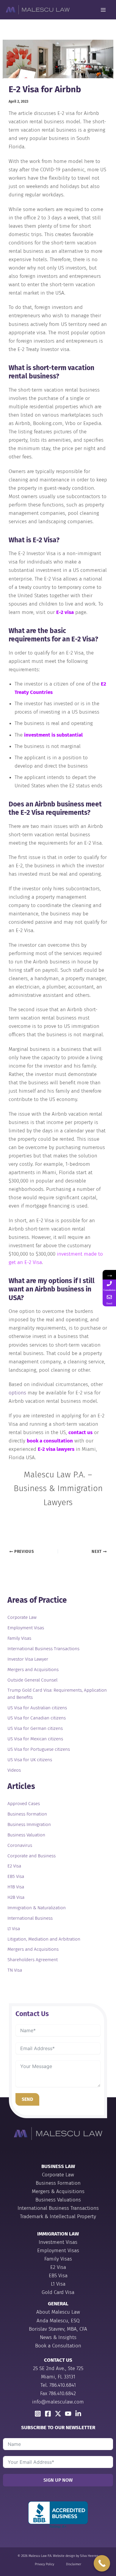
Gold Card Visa (58, 2292)
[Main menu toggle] (104, 10)
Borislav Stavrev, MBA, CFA (58, 2329)
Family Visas (19, 1638)
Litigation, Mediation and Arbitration (44, 1939)
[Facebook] (48, 2414)
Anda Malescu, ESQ (58, 2321)
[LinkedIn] (78, 2414)
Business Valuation (26, 1835)
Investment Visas (58, 2242)
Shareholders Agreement (33, 1960)
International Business (30, 1918)
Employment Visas (26, 1628)
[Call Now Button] (102, 2563)
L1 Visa (14, 1929)
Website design (64, 2556)
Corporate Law (22, 1617)
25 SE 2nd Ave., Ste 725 (58, 2368)
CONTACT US (58, 2360)
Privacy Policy (44, 2564)
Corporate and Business (32, 1856)
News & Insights (58, 2337)
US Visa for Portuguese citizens (39, 1749)
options (17, 1393)
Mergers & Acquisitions (58, 2191)
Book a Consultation (58, 2346)
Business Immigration (29, 1824)
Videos (14, 1770)
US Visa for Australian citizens (37, 1708)
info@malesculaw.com (58, 2402)
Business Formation (27, 1814)
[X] (58, 2414)
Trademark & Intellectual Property (58, 2217)
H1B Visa (16, 1887)
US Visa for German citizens (35, 1728)
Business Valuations (58, 2200)
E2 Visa (14, 1866)
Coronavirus (20, 1845)
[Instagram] (38, 2414)
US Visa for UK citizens (30, 1760)
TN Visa (15, 1970)
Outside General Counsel (32, 1680)
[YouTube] (68, 2414)
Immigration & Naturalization (37, 1908)
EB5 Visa (16, 1876)
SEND (27, 2099)
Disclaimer (74, 2564)
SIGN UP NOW (58, 2480)
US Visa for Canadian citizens (37, 1718)
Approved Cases (24, 1804)
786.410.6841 (63, 2385)
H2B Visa (16, 1897)
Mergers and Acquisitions (33, 1670)
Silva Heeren (89, 2556)
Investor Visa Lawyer (28, 1659)
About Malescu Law (58, 2312)
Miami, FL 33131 (58, 2377)
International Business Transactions (43, 1649)
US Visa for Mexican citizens (35, 1739)
